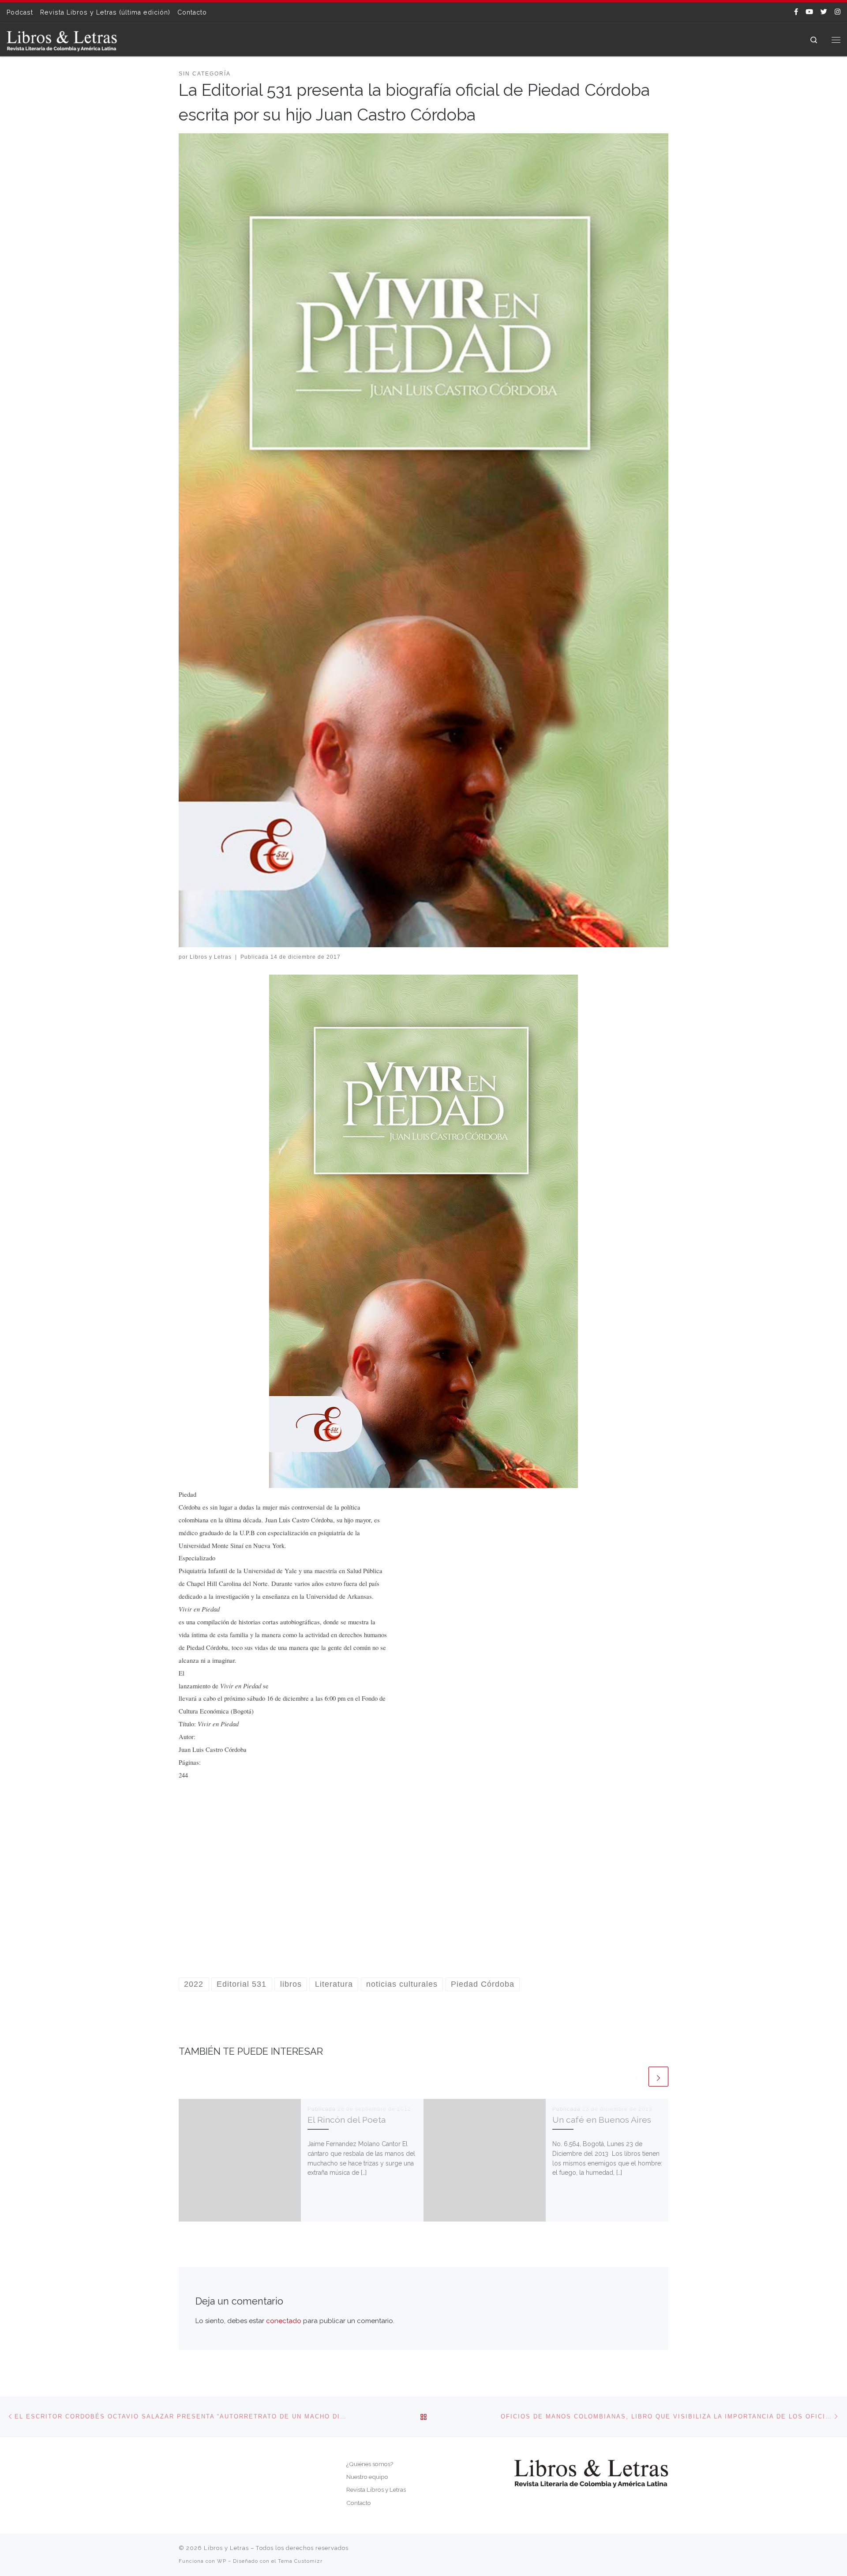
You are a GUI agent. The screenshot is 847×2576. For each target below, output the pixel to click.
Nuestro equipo (367, 2477)
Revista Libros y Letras (376, 2489)
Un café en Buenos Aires (602, 2120)
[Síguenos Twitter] (824, 12)
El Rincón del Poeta (347, 2120)
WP (222, 2561)
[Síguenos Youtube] (809, 12)
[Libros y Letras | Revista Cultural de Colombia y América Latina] (62, 39)
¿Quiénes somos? (370, 2464)
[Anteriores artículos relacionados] (637, 2077)
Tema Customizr (300, 2561)
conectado (284, 2321)
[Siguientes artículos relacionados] (658, 2077)
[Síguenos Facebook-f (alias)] (796, 12)
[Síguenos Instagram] (838, 12)
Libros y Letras (211, 957)
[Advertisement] (423, 1890)
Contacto (359, 2503)
